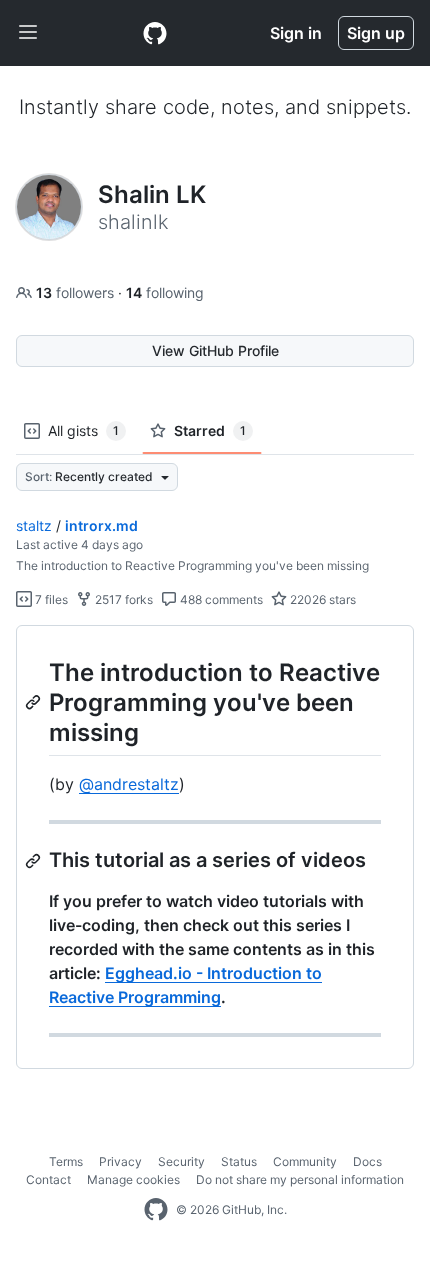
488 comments (220, 599)
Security (181, 1161)
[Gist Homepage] (155, 33)
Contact (48, 1179)
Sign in (296, 33)
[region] (215, 847)
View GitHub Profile (215, 350)
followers (77, 292)
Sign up (376, 33)
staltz (34, 525)
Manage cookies (133, 1179)
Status (239, 1161)
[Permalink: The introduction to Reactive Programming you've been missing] (35, 702)
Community (305, 1161)
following (165, 292)
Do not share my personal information (300, 1179)
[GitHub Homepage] (156, 1210)
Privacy (120, 1161)
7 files (50, 599)
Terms (66, 1161)
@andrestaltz (129, 784)
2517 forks (122, 599)
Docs (367, 1161)
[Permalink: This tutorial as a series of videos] (35, 861)
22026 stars (321, 599)
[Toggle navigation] (28, 33)
